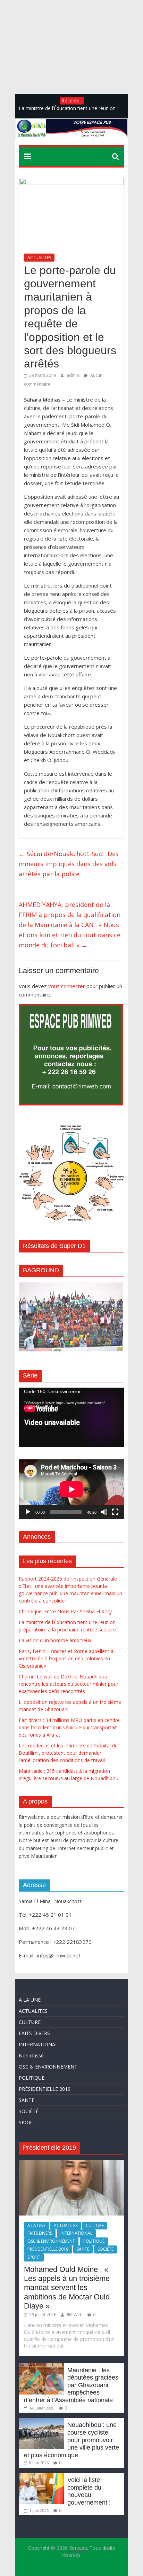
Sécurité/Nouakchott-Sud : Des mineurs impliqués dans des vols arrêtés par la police (69, 864)
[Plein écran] (115, 1512)
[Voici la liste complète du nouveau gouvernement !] (41, 2476)
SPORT (27, 2122)
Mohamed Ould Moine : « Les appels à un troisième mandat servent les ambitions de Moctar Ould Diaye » (67, 2288)
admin (73, 375)
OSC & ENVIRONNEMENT (48, 2067)
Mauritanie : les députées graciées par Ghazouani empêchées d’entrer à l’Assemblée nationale (71, 2385)
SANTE (27, 2100)
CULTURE (30, 2022)
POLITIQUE (32, 2078)
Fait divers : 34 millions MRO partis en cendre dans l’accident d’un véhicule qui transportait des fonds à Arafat (69, 1727)
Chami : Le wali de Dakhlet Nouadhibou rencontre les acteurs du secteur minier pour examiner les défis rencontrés (69, 1684)
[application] (71, 1417)
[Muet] (104, 1512)
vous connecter (67, 986)
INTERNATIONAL (38, 2044)
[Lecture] (28, 1512)
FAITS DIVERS (34, 2033)
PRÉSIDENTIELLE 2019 (45, 2089)
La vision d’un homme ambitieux (55, 1640)
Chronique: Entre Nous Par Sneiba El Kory (65, 1611)
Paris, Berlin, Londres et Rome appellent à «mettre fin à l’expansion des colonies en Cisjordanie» (66, 1658)
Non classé (31, 2055)
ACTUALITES (39, 258)
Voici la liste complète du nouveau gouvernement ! (89, 2491)
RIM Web (74, 2315)
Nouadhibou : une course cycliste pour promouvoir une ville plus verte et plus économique (71, 2440)
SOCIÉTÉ (29, 2111)
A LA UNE (30, 2000)
